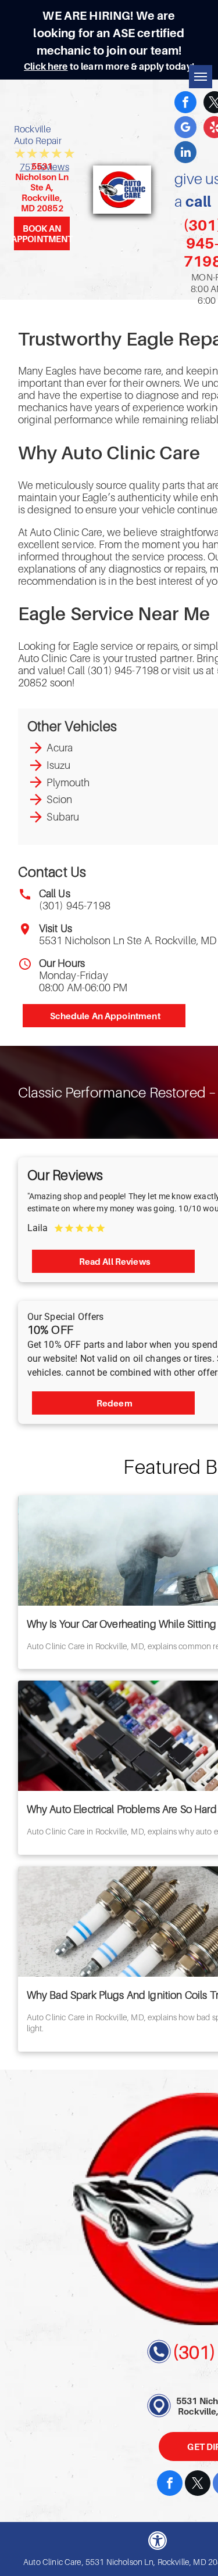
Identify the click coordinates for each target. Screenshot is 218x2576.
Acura (60, 748)
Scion (59, 799)
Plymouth (68, 782)
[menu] (201, 77)
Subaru (63, 817)
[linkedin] (185, 154)
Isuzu (58, 765)
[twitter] (198, 2485)
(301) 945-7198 (75, 906)
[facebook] (185, 104)
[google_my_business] (185, 129)
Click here (46, 66)
